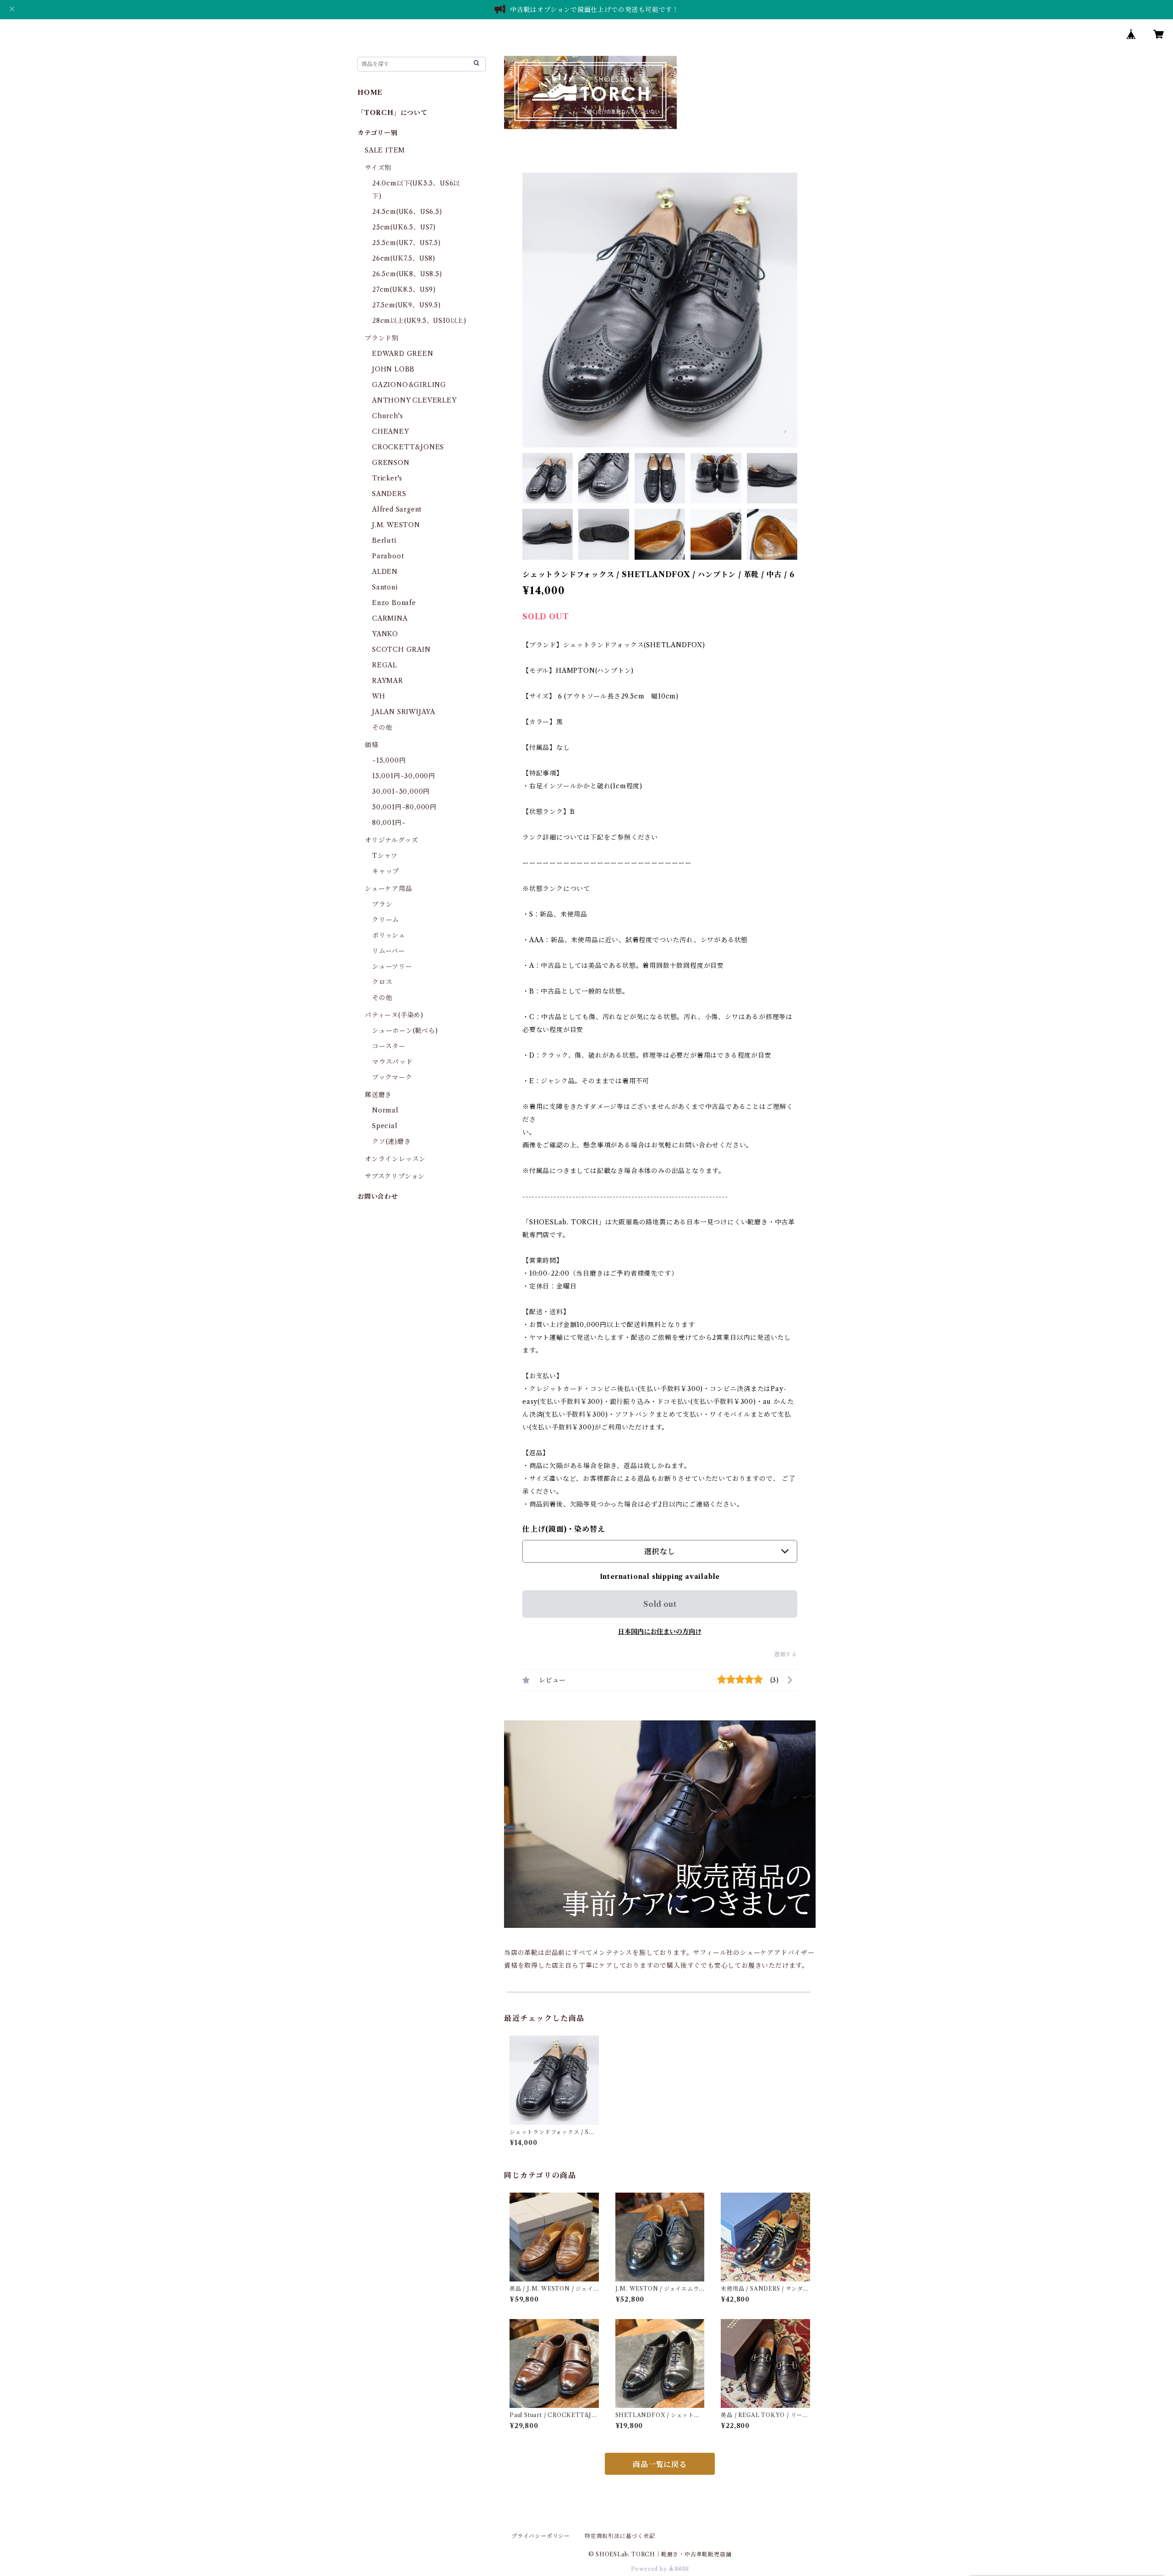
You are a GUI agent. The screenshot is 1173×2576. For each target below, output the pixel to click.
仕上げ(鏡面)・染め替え (564, 1529)
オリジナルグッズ (391, 840)
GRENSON (391, 463)
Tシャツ (385, 856)
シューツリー (392, 966)
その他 (382, 727)
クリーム (386, 920)
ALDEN (385, 572)
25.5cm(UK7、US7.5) (406, 243)
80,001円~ (389, 823)
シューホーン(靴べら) (405, 1031)
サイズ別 (378, 168)
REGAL (385, 665)
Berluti (384, 540)
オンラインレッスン (395, 1159)
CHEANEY (391, 431)
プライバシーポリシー (541, 2536)
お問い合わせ (378, 1196)
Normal (385, 1110)
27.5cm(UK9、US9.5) (406, 305)
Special (385, 1126)
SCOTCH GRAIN (401, 649)
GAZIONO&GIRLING (409, 385)
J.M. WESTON (396, 525)
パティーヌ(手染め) (394, 1015)
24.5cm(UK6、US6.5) (407, 212)
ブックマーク (392, 1077)
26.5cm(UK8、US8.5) (407, 274)
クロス (382, 982)
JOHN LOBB (393, 369)
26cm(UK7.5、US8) (404, 258)
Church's (387, 416)
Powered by (650, 2569)
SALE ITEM (385, 150)
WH (379, 696)
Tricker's (387, 478)
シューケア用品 (389, 889)
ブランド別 (382, 338)
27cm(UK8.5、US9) (404, 289)
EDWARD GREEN (403, 354)
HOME (370, 93)
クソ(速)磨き (392, 1141)
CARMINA (390, 618)
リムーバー (389, 951)
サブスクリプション (395, 1176)
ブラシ (382, 904)
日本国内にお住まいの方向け (660, 1632)
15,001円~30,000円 (404, 776)
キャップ (386, 871)
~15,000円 (389, 760)
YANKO (385, 634)
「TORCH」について (392, 113)
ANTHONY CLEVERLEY (414, 400)
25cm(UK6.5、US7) (404, 227)
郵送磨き (378, 1095)
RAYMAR (388, 681)
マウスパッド (392, 1062)
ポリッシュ (389, 935)
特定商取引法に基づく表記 (620, 2536)
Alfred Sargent (397, 509)
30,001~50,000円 (401, 791)
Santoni (385, 587)
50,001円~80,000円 (404, 807)
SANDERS (389, 494)
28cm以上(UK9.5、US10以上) (419, 321)
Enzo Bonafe (394, 603)
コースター (389, 1046)
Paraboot (388, 556)
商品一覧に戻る (660, 2464)
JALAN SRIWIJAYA (404, 712)
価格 (372, 745)
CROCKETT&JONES (408, 447)
